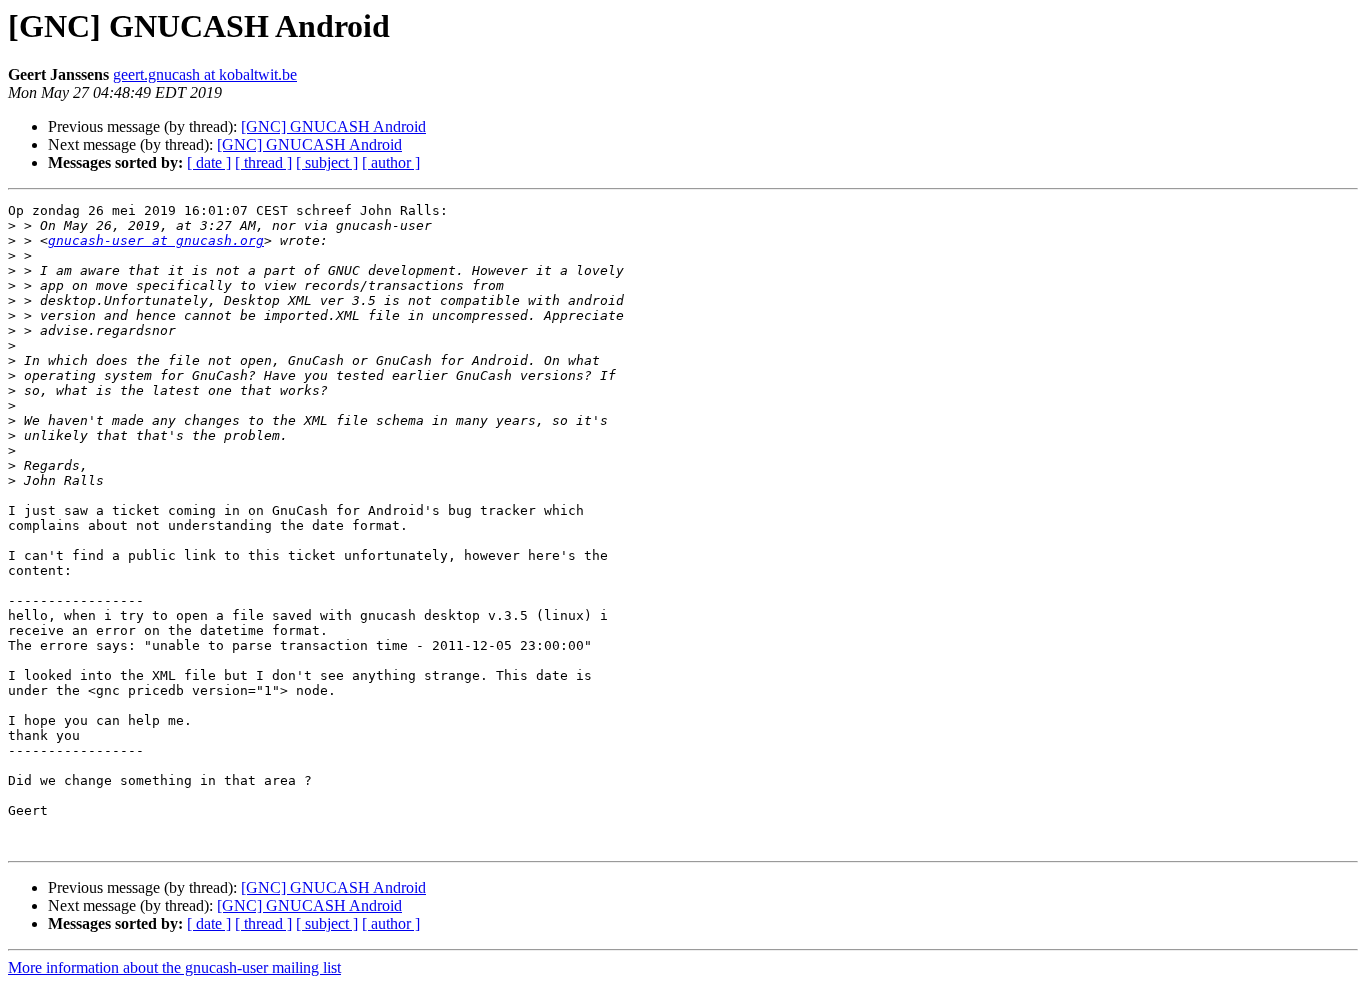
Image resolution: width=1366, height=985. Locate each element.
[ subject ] (327, 162)
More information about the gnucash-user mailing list (174, 967)
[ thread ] (263, 162)
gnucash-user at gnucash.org (156, 240)
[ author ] (391, 162)
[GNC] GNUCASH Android (333, 126)
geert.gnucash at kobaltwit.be (205, 74)
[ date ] (209, 162)
